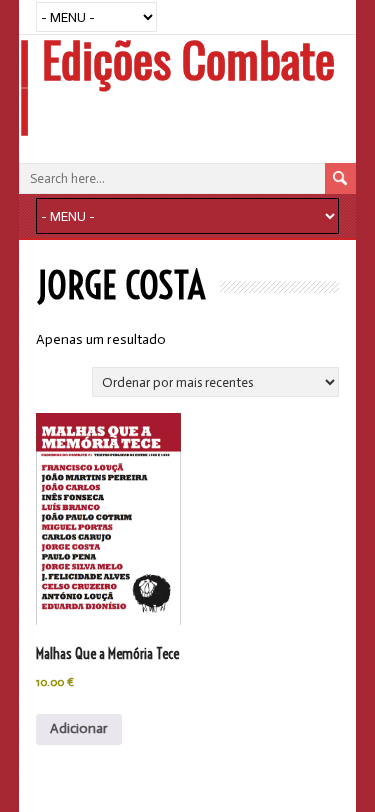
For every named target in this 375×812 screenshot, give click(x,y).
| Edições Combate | (177, 82)
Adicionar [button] (79, 728)
